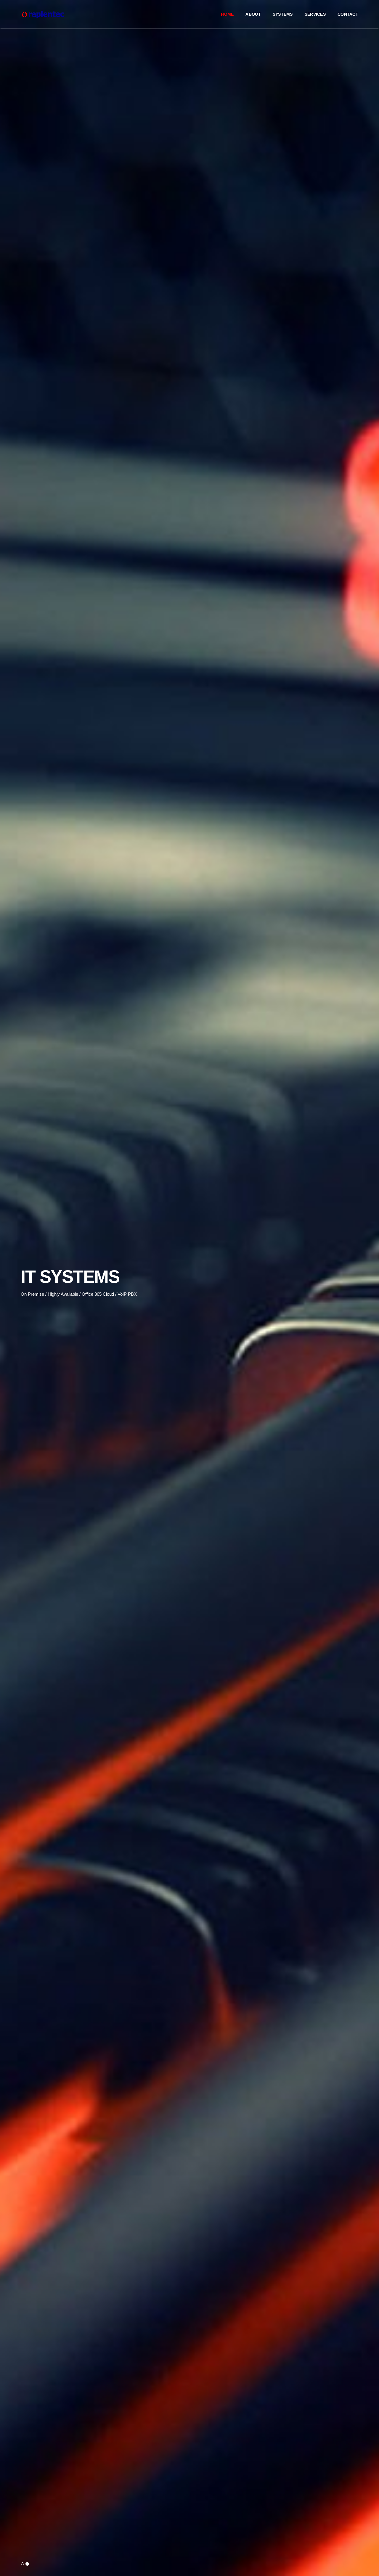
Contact (348, 14)
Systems (283, 14)
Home (227, 14)
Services (315, 14)
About (253, 14)
